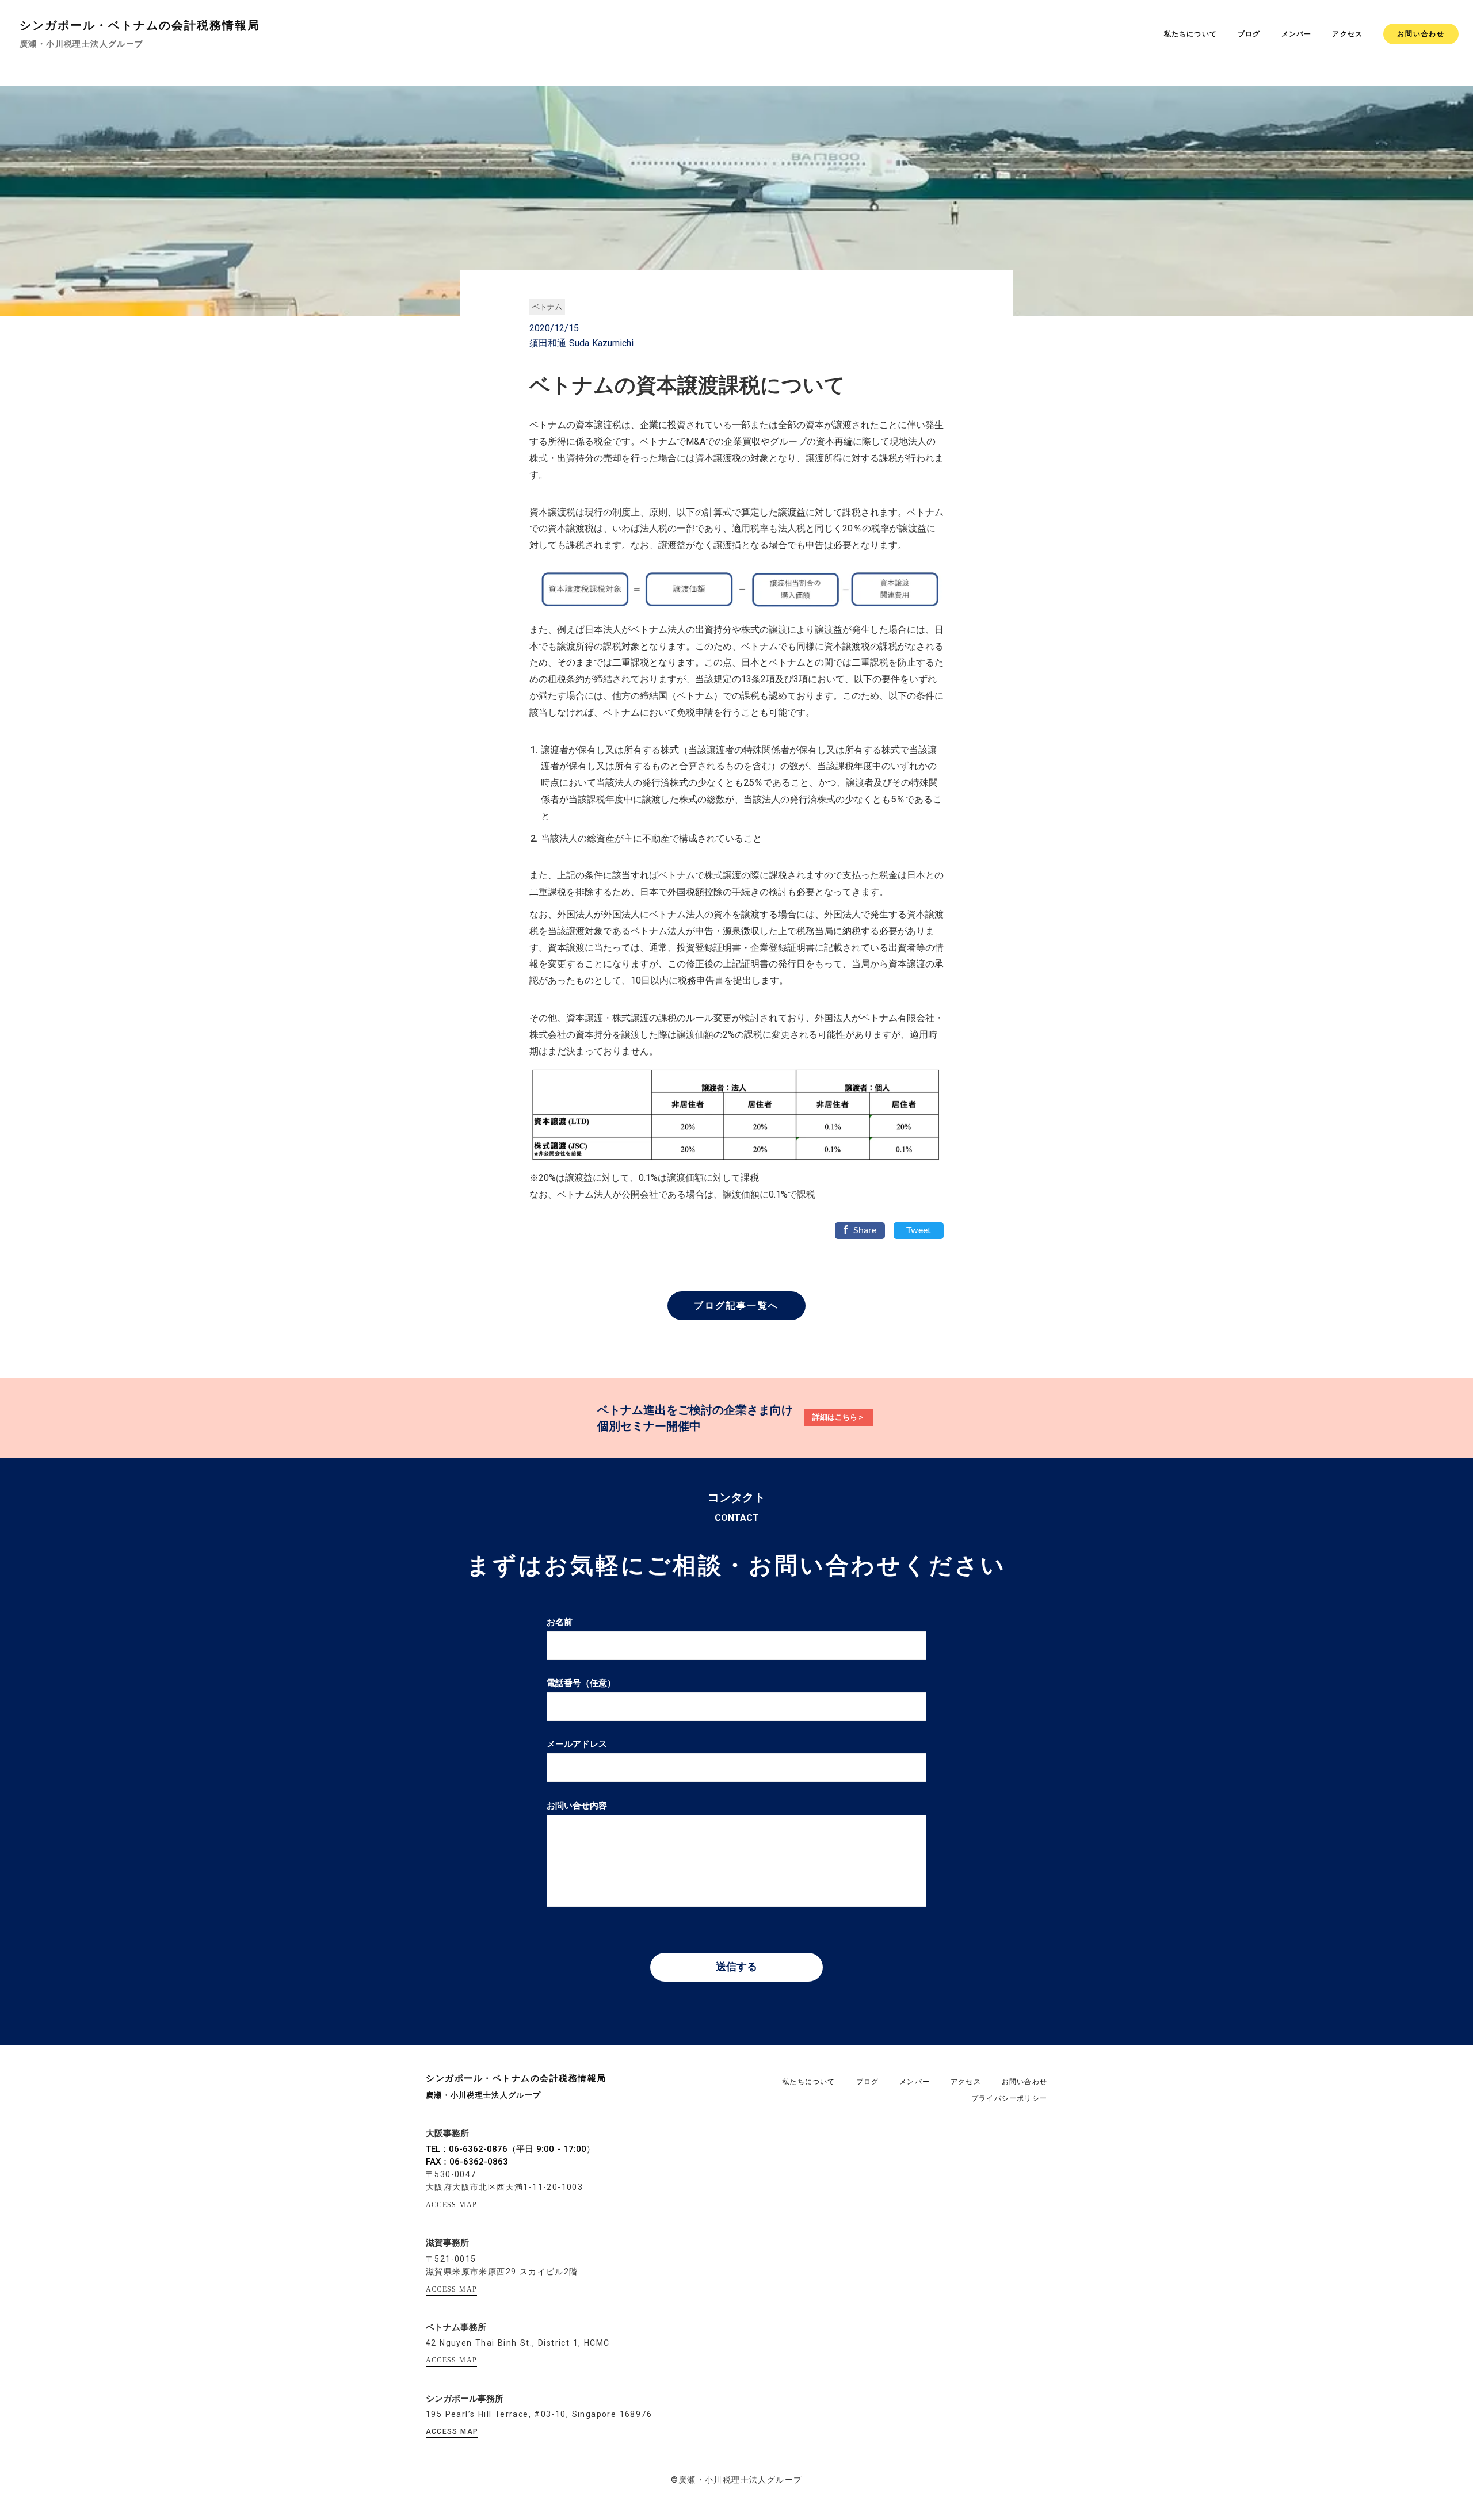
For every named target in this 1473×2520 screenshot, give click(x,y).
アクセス (1347, 34)
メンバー (1297, 34)
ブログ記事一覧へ (736, 1305)
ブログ (1249, 34)
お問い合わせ (1421, 34)
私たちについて (1190, 34)
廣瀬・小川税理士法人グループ (82, 44)
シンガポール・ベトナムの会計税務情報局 (140, 25)
